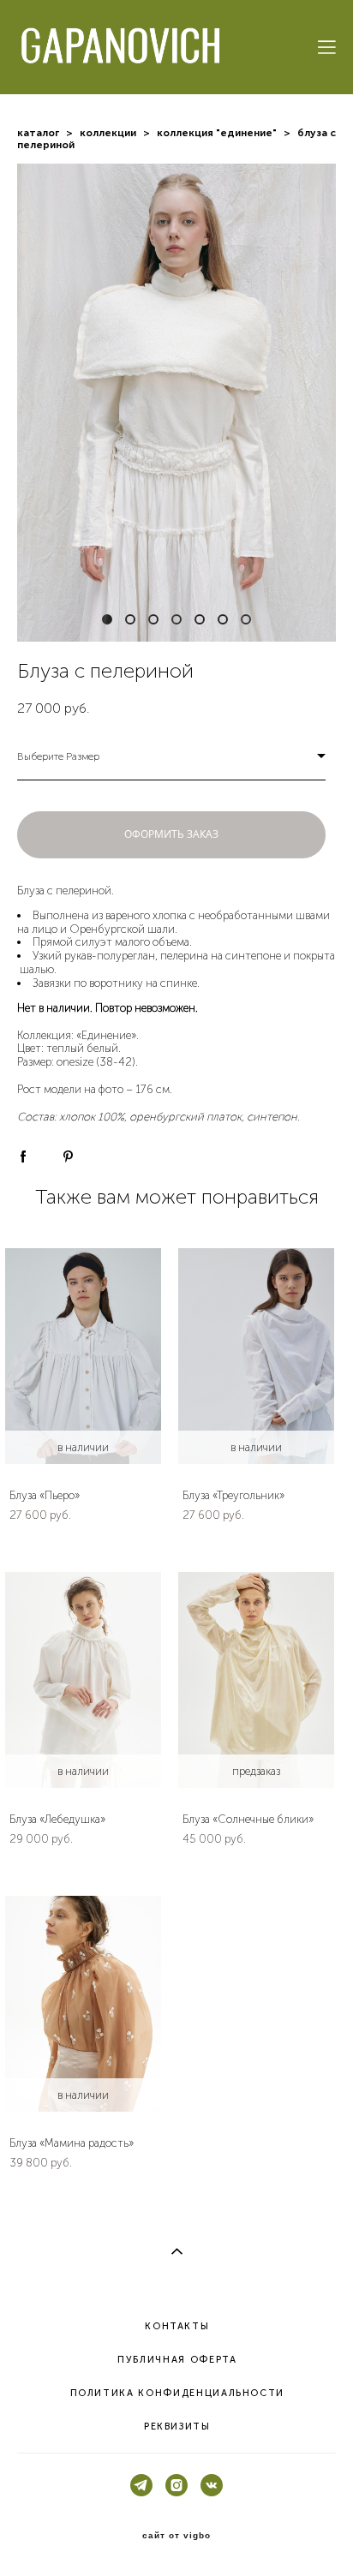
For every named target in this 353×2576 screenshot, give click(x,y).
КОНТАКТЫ (177, 2326)
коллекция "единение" (217, 133)
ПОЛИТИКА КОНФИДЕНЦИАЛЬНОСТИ (178, 2393)
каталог (38, 133)
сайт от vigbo (176, 2536)
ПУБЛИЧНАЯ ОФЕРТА (177, 2360)
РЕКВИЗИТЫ (177, 2427)
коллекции (108, 133)
